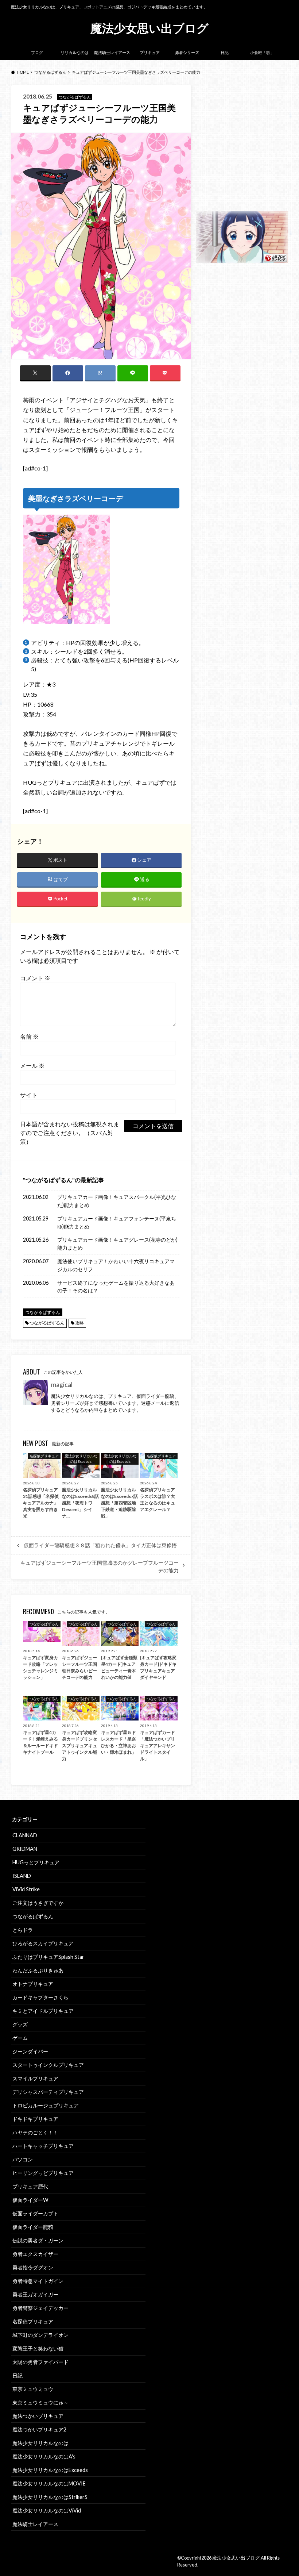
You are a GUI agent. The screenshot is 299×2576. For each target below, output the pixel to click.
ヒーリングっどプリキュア (43, 2173)
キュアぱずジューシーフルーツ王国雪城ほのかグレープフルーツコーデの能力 (100, 1566)
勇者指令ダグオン (33, 2267)
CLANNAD (25, 1835)
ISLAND (22, 1876)
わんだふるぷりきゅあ (38, 1970)
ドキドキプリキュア (35, 2119)
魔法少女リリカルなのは (40, 2443)
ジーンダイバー (30, 2051)
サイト (29, 1095)
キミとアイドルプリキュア (43, 2011)
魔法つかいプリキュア (38, 2416)
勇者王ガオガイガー (35, 2294)
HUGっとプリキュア (36, 1862)
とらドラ (23, 1930)
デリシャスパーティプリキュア (48, 2092)
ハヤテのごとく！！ (35, 2132)
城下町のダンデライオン (40, 2335)
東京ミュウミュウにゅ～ (40, 2402)
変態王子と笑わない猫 (38, 2348)
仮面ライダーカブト (35, 2213)
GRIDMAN (25, 1849)
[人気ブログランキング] (242, 259)
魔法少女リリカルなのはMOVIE (49, 2483)
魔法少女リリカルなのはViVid (47, 2510)
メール (32, 1066)
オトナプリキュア (33, 1984)
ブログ (37, 52)
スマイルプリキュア (35, 2078)
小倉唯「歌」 (262, 52)
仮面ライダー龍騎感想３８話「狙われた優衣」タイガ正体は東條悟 (100, 1545)
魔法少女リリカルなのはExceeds (50, 2470)
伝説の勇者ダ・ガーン (38, 2240)
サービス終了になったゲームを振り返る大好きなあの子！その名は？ (116, 1287)
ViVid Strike (26, 1889)
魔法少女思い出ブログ (149, 28)
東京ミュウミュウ (33, 2389)
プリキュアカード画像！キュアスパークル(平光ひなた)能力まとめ (117, 1201)
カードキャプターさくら (40, 1997)
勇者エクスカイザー (35, 2254)
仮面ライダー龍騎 (33, 2227)
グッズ (20, 2024)
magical (62, 1385)
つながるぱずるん (49, 1180)
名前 (29, 1036)
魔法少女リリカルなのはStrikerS (50, 2497)
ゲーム (20, 2038)
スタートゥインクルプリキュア (48, 2065)
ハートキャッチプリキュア (43, 2146)
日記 (225, 52)
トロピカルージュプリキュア (46, 2105)
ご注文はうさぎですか (38, 1903)
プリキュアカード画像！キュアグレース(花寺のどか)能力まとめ (117, 1244)
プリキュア (150, 52)
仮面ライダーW (30, 2200)
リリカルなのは (75, 52)
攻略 (79, 1323)
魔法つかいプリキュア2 (39, 2429)
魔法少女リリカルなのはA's (44, 2456)
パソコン (23, 2159)
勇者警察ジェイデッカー (40, 2308)
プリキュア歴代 (30, 2186)
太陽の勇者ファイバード (40, 2362)
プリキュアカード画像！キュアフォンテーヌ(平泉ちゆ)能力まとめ (117, 1222)
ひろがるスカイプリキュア (43, 1943)
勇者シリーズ (187, 52)
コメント (35, 978)
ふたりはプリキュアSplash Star (48, 1957)
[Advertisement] (242, 147)
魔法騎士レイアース (112, 52)
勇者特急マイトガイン (38, 2281)
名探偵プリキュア (33, 2321)
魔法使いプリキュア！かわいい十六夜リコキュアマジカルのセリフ (116, 1265)
